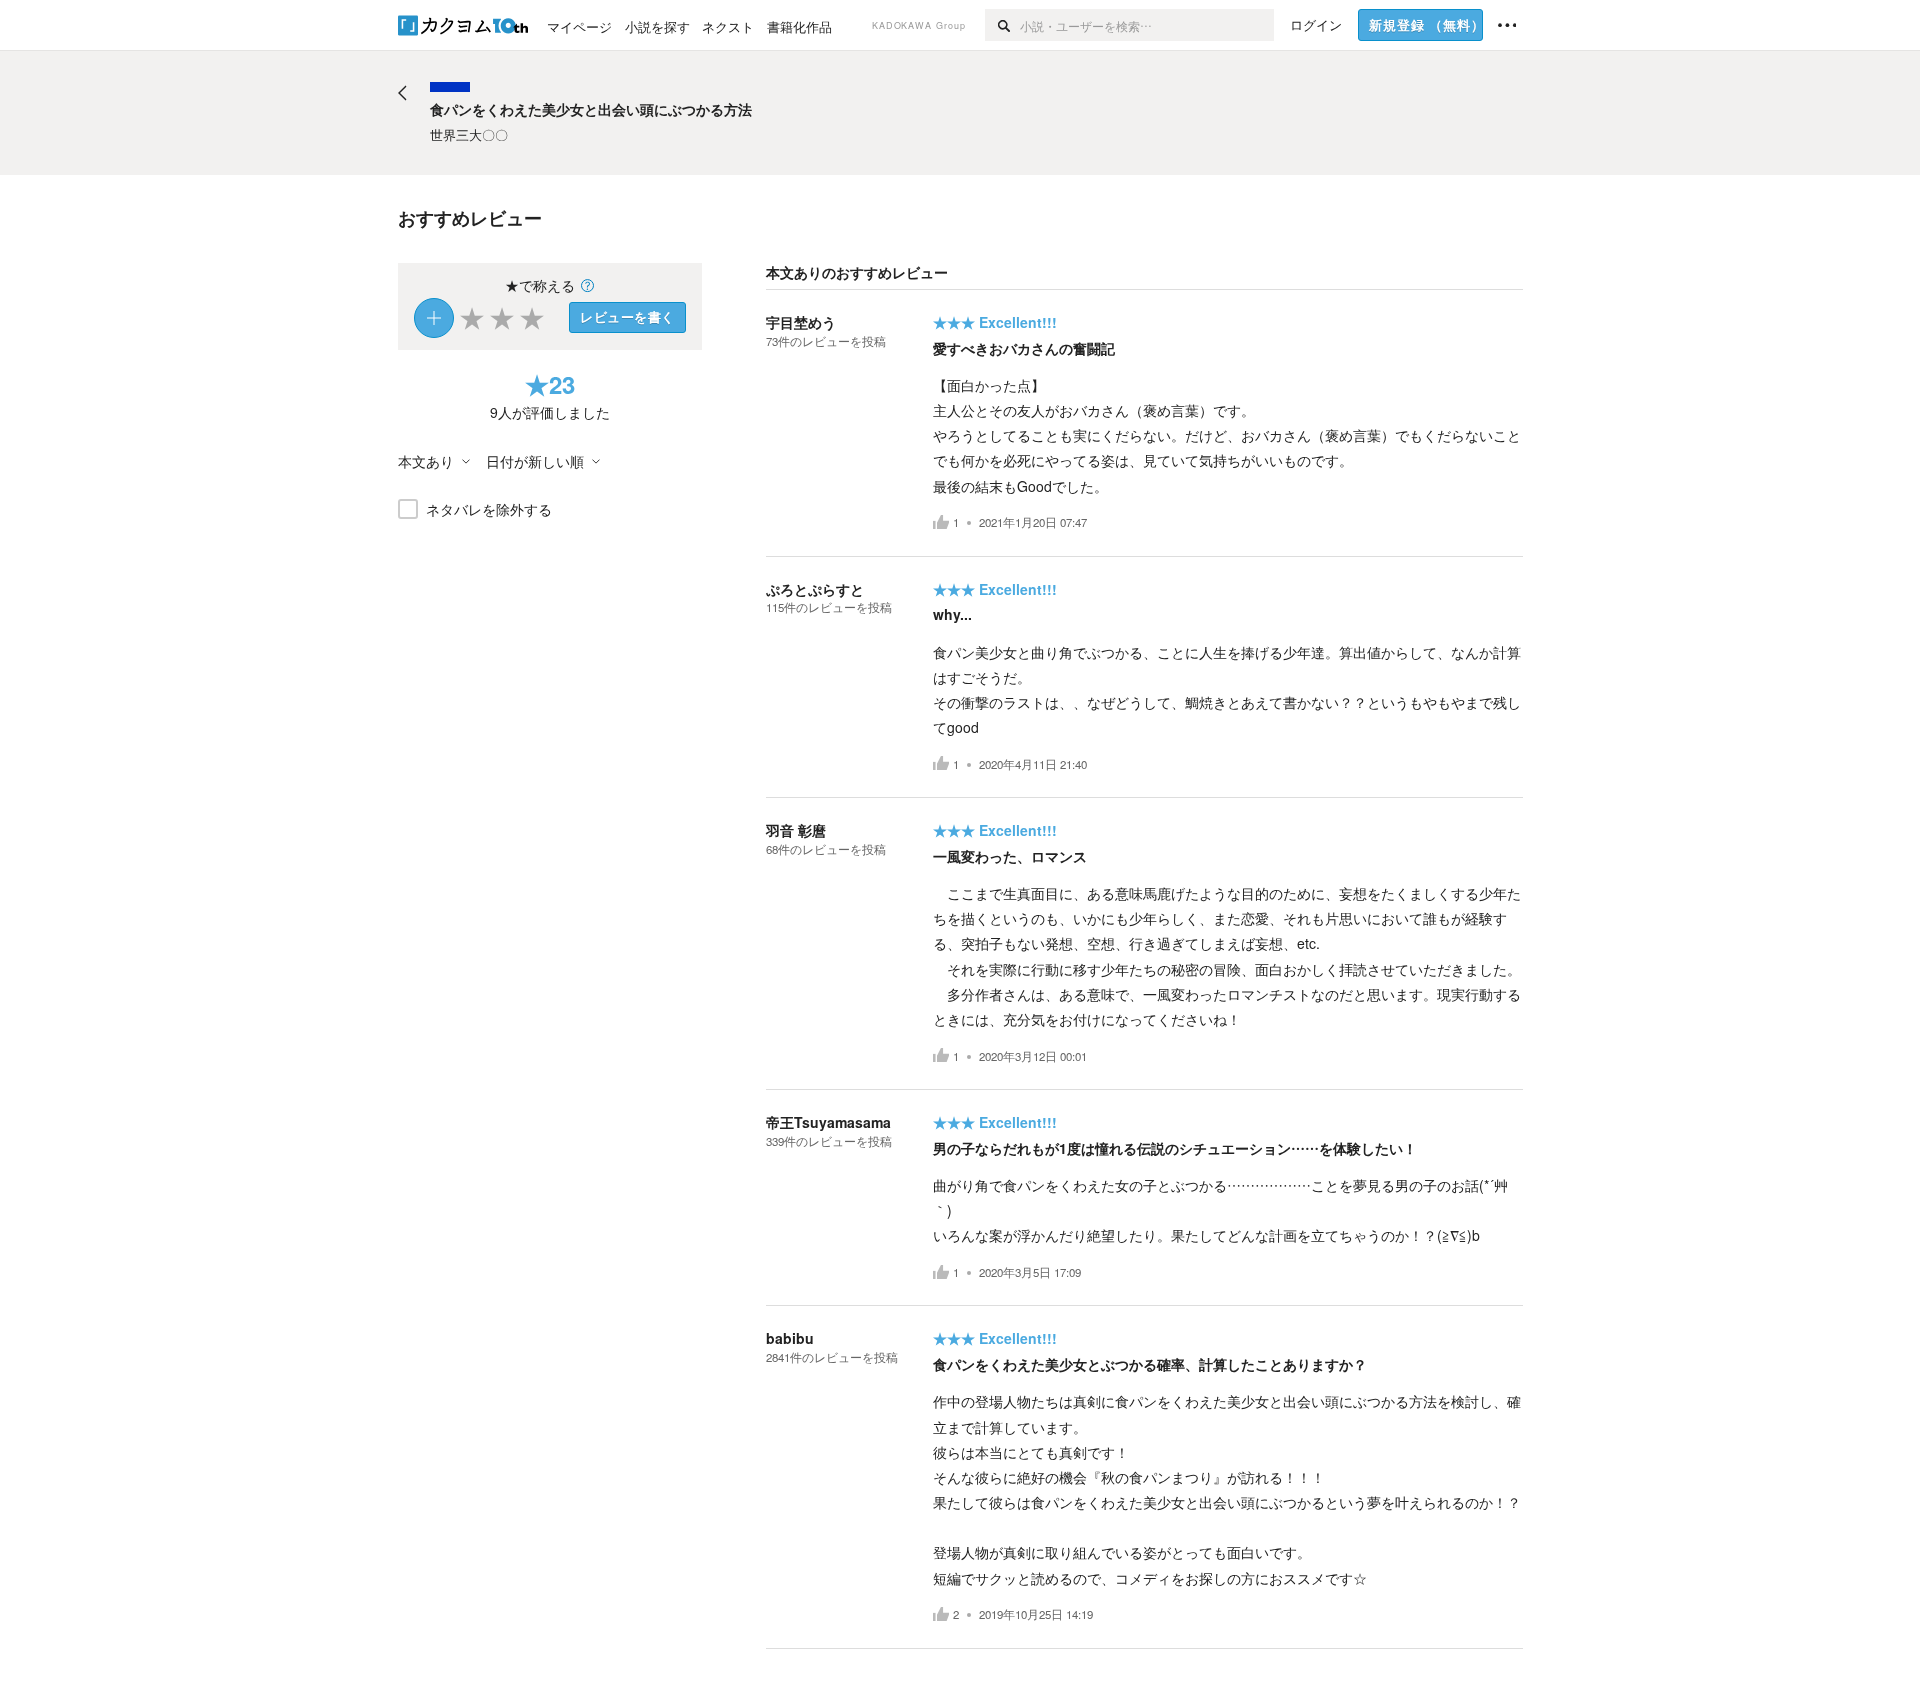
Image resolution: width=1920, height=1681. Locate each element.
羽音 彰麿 (796, 830)
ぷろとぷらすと (815, 589)
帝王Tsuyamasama (828, 1122)
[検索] (1002, 25)
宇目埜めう (801, 322)
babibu (790, 1338)
